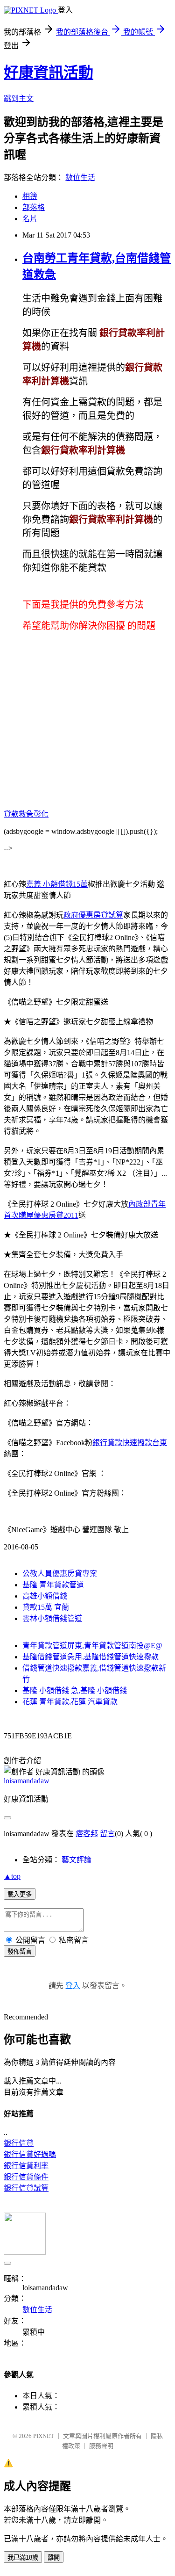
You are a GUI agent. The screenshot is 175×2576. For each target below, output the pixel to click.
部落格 (34, 207)
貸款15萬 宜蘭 (46, 1607)
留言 (107, 1834)
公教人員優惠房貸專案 (60, 1574)
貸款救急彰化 (26, 814)
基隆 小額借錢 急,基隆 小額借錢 (75, 1690)
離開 (54, 2558)
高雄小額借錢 (45, 1596)
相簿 (30, 196)
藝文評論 (77, 1860)
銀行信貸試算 (26, 2188)
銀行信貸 (19, 2143)
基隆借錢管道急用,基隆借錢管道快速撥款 (91, 1657)
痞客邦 (87, 1834)
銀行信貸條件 (26, 2177)
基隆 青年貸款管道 (53, 1585)
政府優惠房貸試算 (93, 915)
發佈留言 (20, 1951)
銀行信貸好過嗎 (30, 2154)
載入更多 (20, 1894)
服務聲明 (101, 2446)
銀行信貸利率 (26, 2166)
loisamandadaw (27, 1781)
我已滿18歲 (23, 2558)
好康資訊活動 (49, 72)
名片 (30, 219)
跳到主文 (19, 98)
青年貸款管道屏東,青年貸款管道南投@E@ (92, 1646)
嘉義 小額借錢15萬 (57, 884)
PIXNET (44, 2436)
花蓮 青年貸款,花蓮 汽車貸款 (70, 1702)
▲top (12, 1876)
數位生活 (80, 177)
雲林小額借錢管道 (52, 1618)
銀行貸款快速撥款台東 (130, 1443)
